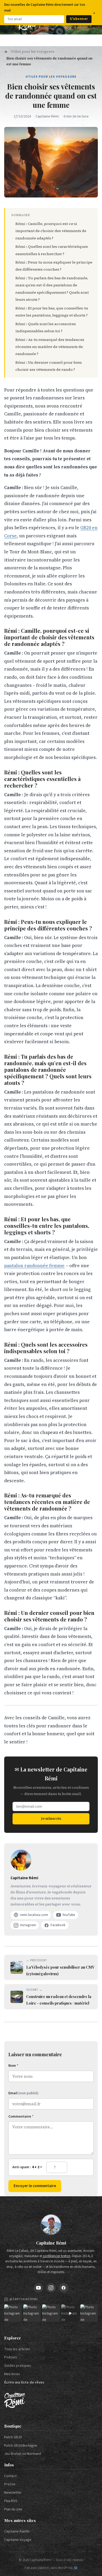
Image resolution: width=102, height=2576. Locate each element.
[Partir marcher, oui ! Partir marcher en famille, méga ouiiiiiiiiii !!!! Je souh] (70, 2313)
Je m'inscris (51, 1818)
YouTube (69, 1915)
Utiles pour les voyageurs (33, 52)
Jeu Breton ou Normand (23, 2454)
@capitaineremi (24, 2299)
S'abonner (79, 19)
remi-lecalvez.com (34, 1915)
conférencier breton (57, 2256)
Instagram (28, 1925)
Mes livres (12, 2374)
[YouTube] (38, 2288)
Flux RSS (11, 2501)
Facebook (58, 1925)
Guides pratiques (18, 2366)
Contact (10, 2476)
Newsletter (13, 2493)
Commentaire (21, 2117)
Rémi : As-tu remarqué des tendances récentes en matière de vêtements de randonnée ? (50, 347)
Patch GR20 (13, 2437)
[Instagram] (51, 2288)
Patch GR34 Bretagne (21, 2446)
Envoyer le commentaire (35, 2186)
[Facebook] (64, 2288)
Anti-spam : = (27, 2167)
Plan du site (13, 2509)
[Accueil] (6, 52)
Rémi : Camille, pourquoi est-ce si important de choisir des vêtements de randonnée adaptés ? (51, 231)
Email (23, 2093)
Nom (13, 2066)
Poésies (11, 2357)
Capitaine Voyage (18, 2540)
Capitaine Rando (17, 2531)
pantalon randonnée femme (34, 1266)
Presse (10, 2484)
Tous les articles (17, 2349)
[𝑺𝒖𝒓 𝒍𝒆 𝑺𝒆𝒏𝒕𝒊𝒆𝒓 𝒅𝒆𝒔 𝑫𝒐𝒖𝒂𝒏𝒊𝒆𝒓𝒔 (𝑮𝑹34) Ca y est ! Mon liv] (32, 2313)
